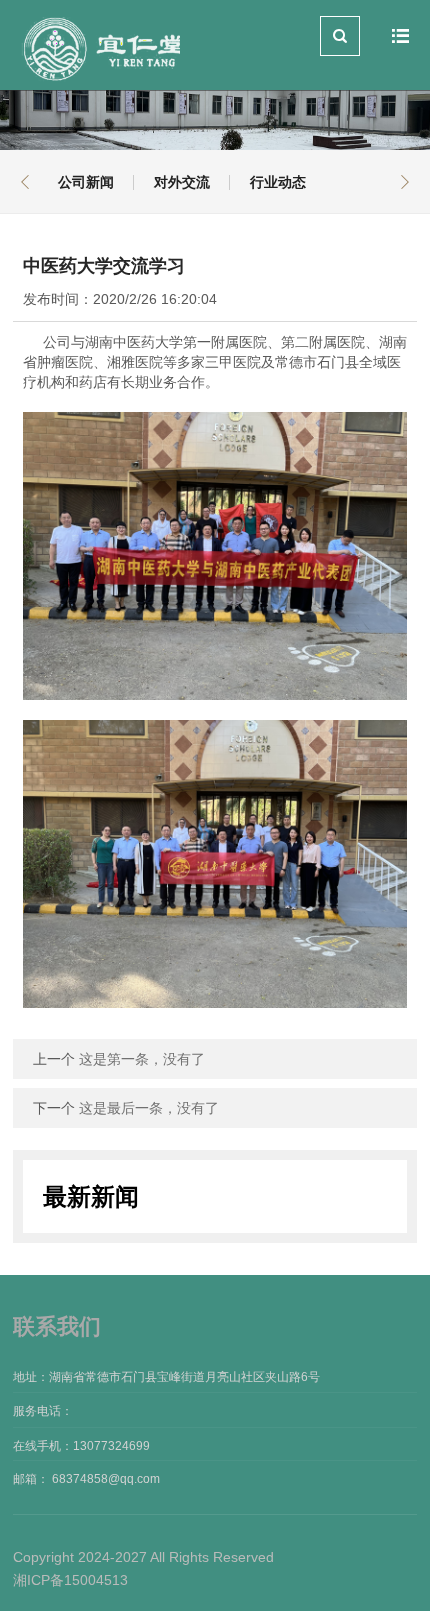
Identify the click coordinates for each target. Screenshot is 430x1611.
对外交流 (182, 182)
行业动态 (278, 182)
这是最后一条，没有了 (149, 1108)
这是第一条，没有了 (142, 1059)
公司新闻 (86, 182)
